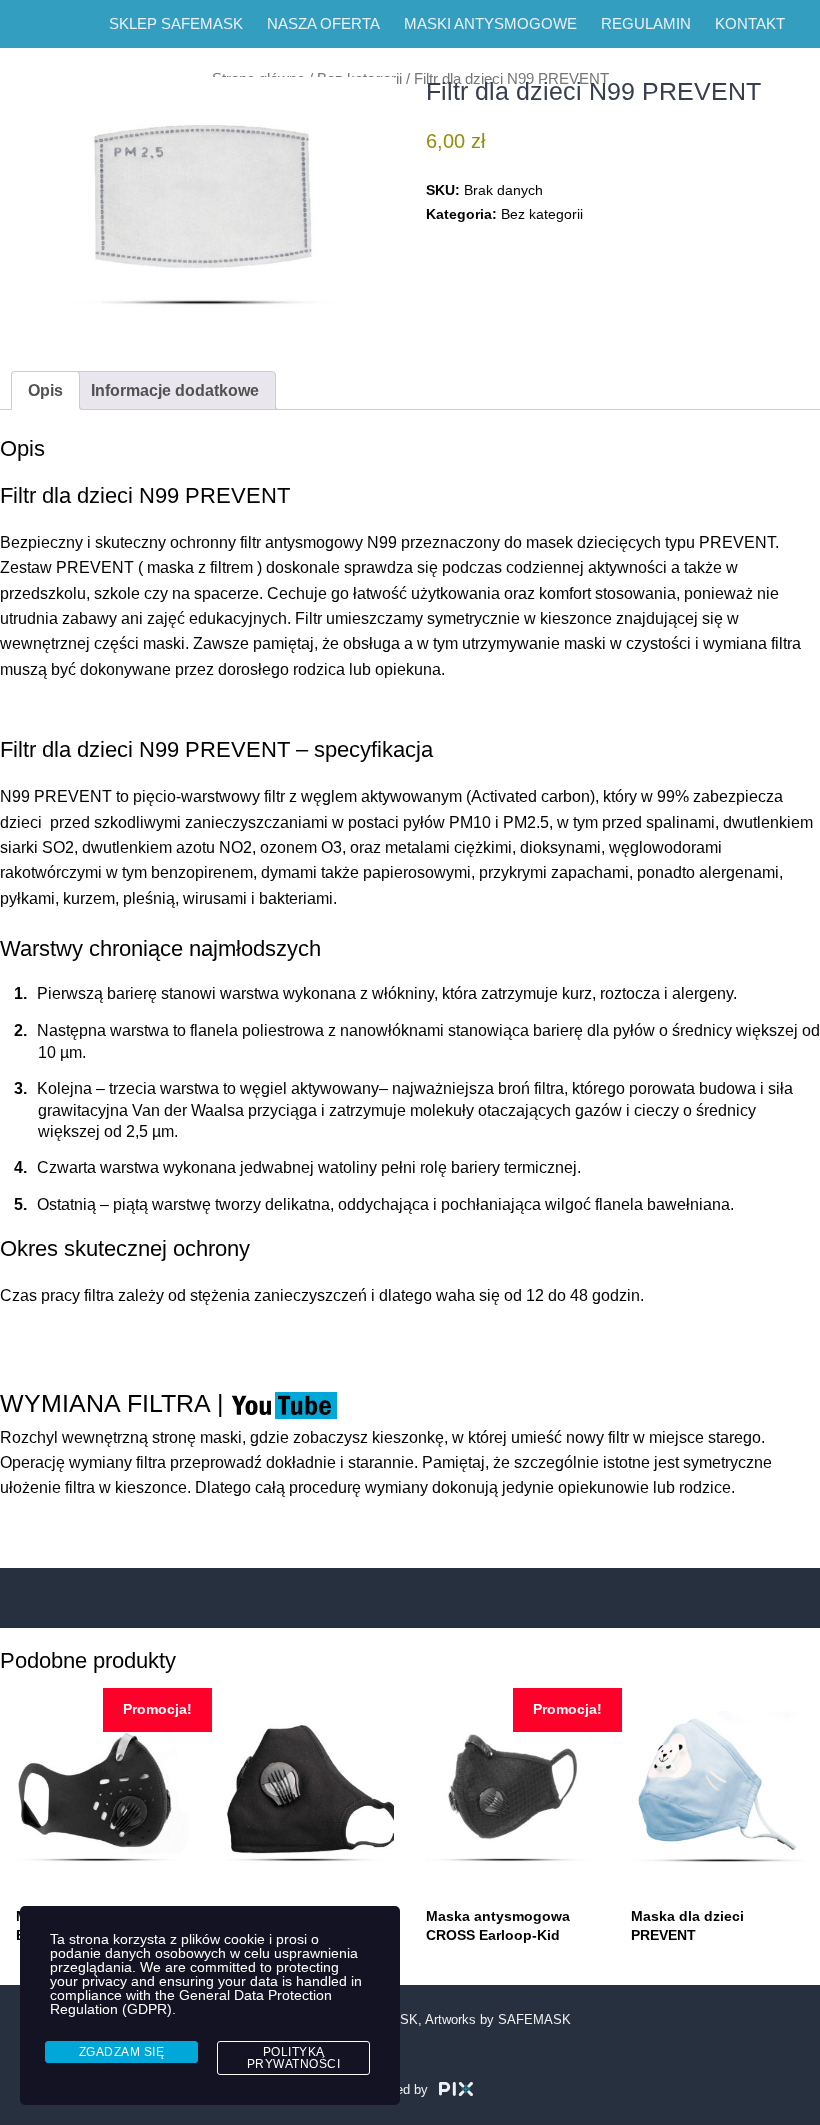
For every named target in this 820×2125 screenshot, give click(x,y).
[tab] (45, 390)
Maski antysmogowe (490, 23)
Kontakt (750, 23)
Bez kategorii (542, 214)
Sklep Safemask (176, 23)
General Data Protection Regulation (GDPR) (191, 2002)
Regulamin (646, 23)
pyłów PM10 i (453, 822)
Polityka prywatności (294, 2058)
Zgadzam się (122, 2052)
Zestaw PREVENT (67, 567)
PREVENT (56, 796)
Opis (45, 390)
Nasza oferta (323, 23)
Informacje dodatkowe (175, 390)
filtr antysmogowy (301, 542)
